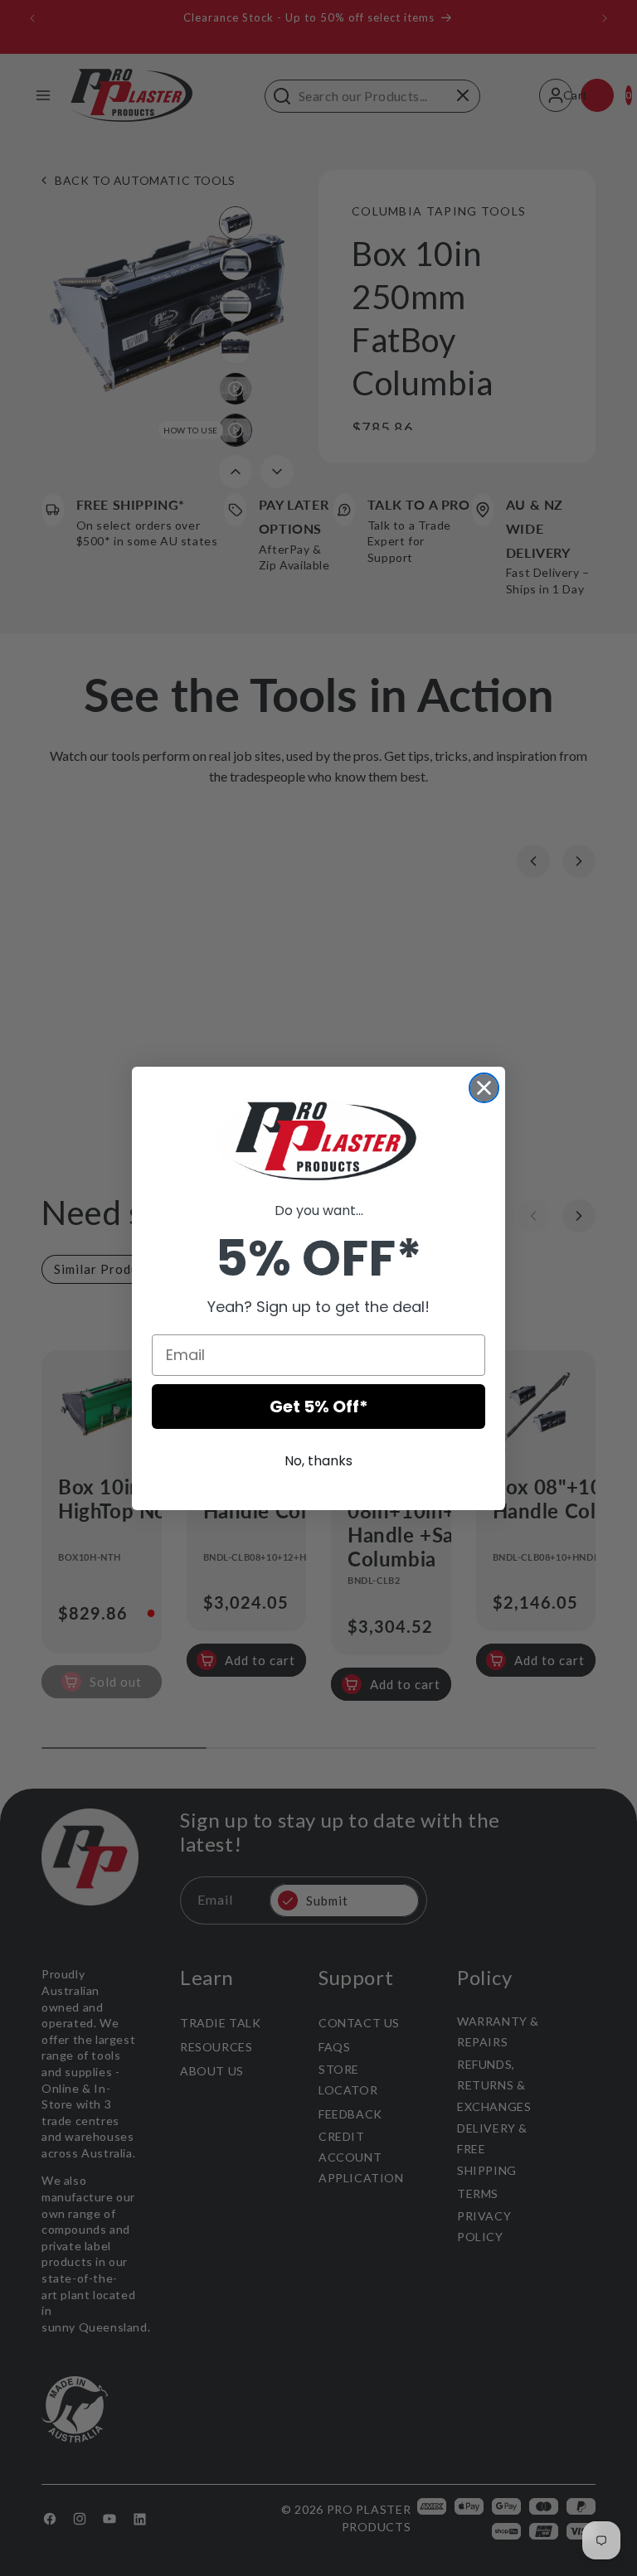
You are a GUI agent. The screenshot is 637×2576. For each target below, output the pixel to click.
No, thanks (318, 1461)
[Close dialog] (484, 1088)
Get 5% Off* (319, 1407)
